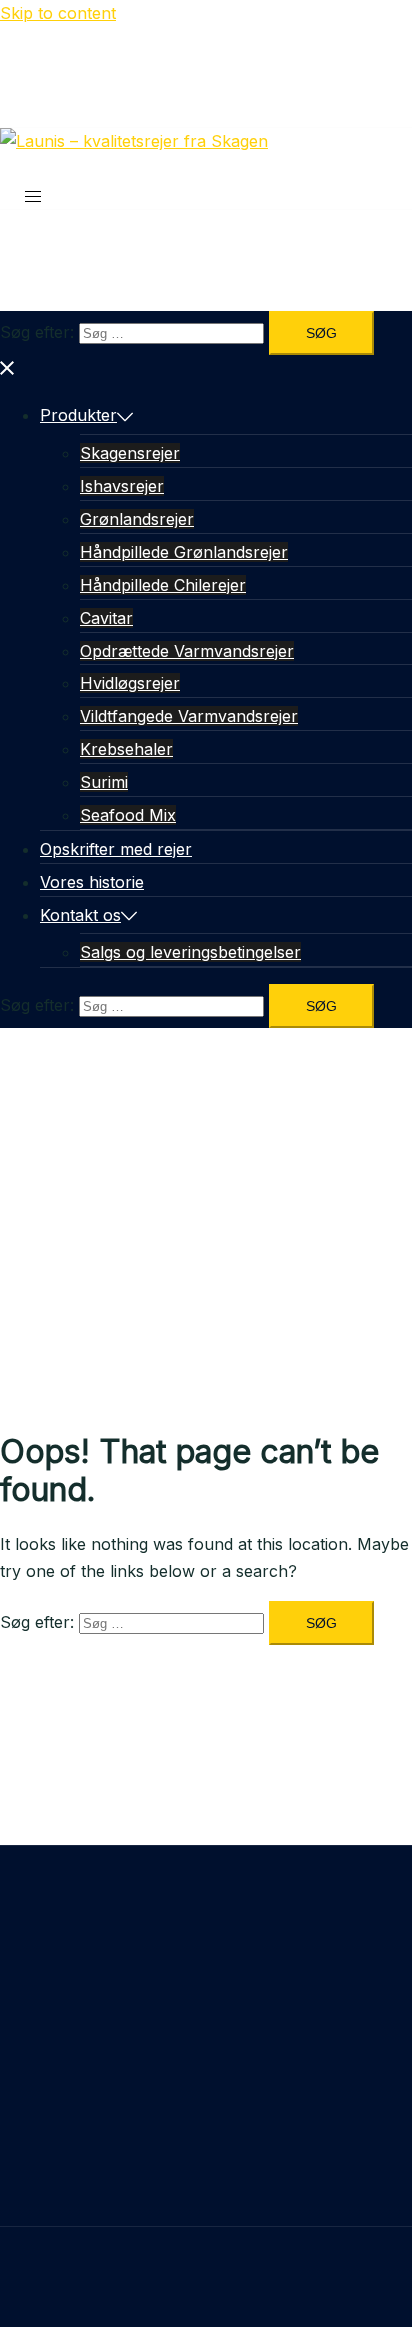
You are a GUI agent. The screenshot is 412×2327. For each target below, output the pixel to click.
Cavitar (106, 618)
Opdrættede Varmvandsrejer (187, 651)
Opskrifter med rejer (116, 849)
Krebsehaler (126, 749)
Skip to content (58, 13)
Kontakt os (80, 915)
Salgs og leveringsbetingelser (190, 952)
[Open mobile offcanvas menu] (33, 195)
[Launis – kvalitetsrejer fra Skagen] (134, 141)
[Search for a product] (16, 168)
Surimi (104, 782)
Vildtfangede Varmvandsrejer (189, 716)
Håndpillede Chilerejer (163, 585)
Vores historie (92, 882)
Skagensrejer (130, 453)
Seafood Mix (128, 815)
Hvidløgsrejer (130, 683)
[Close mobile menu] (8, 368)
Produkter (78, 415)
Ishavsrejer (122, 486)
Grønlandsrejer (137, 519)
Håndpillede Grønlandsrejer (184, 552)
